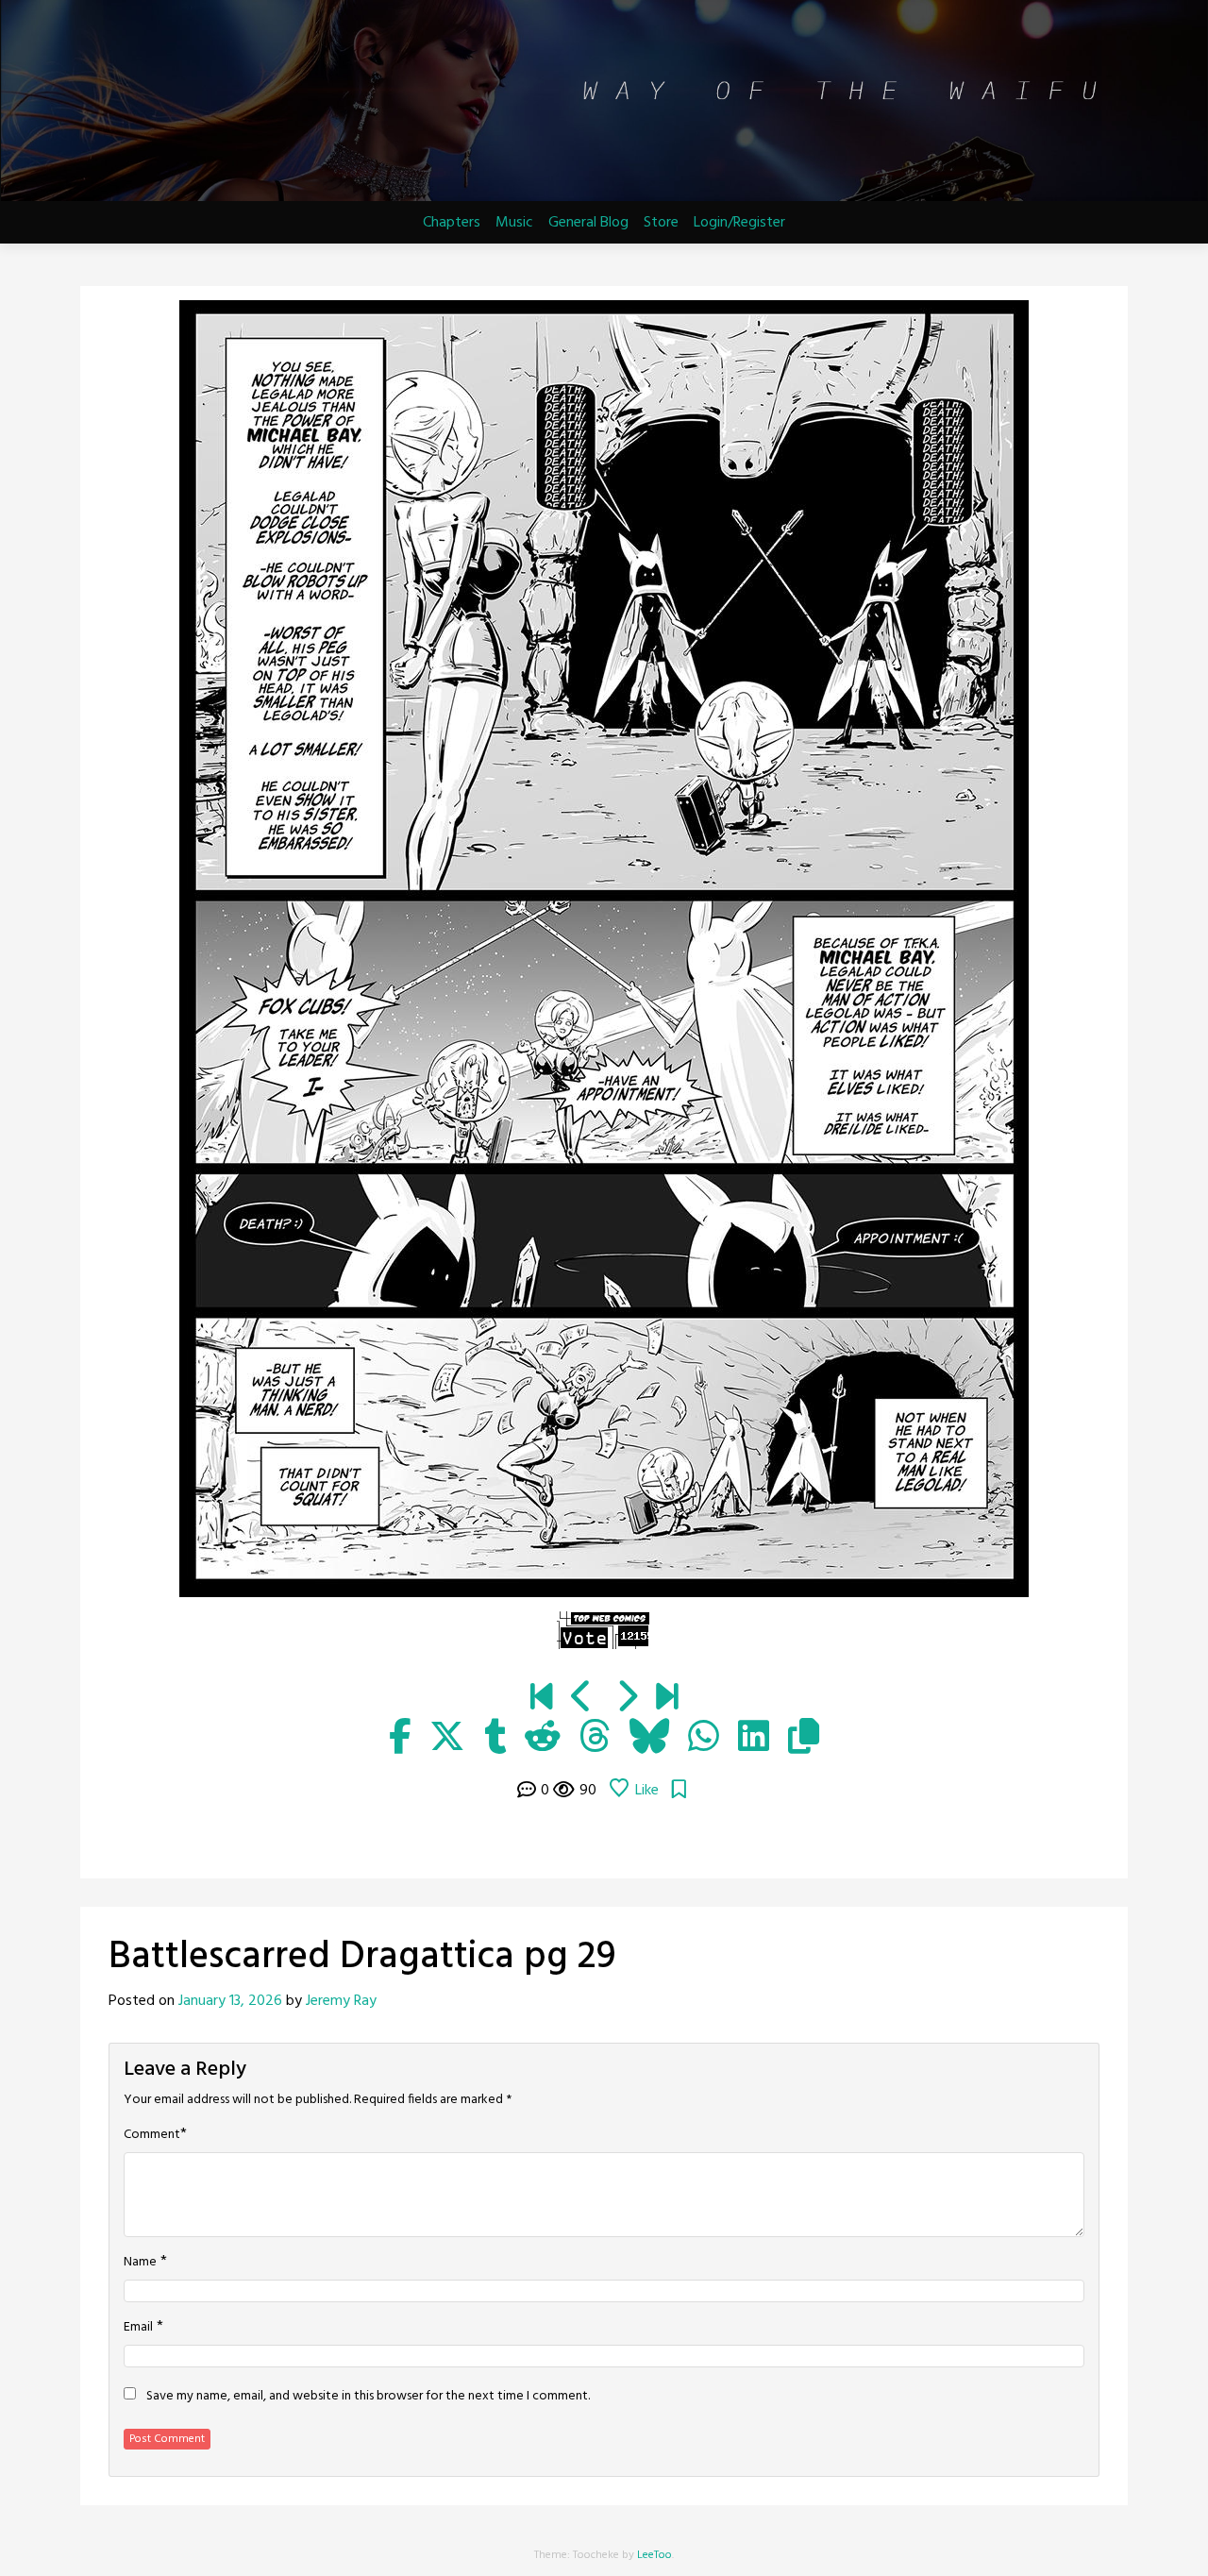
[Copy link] (804, 1739)
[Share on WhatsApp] (704, 1739)
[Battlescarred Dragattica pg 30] (626, 1699)
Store (661, 223)
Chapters (452, 223)
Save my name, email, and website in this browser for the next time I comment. (368, 2397)
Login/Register (739, 223)
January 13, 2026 (230, 2001)
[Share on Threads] (595, 1739)
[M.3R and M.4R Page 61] (667, 1699)
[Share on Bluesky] (649, 1739)
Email (138, 2328)
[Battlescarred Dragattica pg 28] (582, 1699)
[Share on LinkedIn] (754, 1739)
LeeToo (654, 2555)
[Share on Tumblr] (495, 1739)
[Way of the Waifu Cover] (541, 1699)
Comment (152, 2135)
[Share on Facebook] (400, 1739)
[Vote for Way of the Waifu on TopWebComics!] (604, 1630)
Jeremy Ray (341, 2001)
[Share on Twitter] (447, 1739)
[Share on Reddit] (543, 1739)
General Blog (588, 223)
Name (140, 2263)
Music (514, 223)
